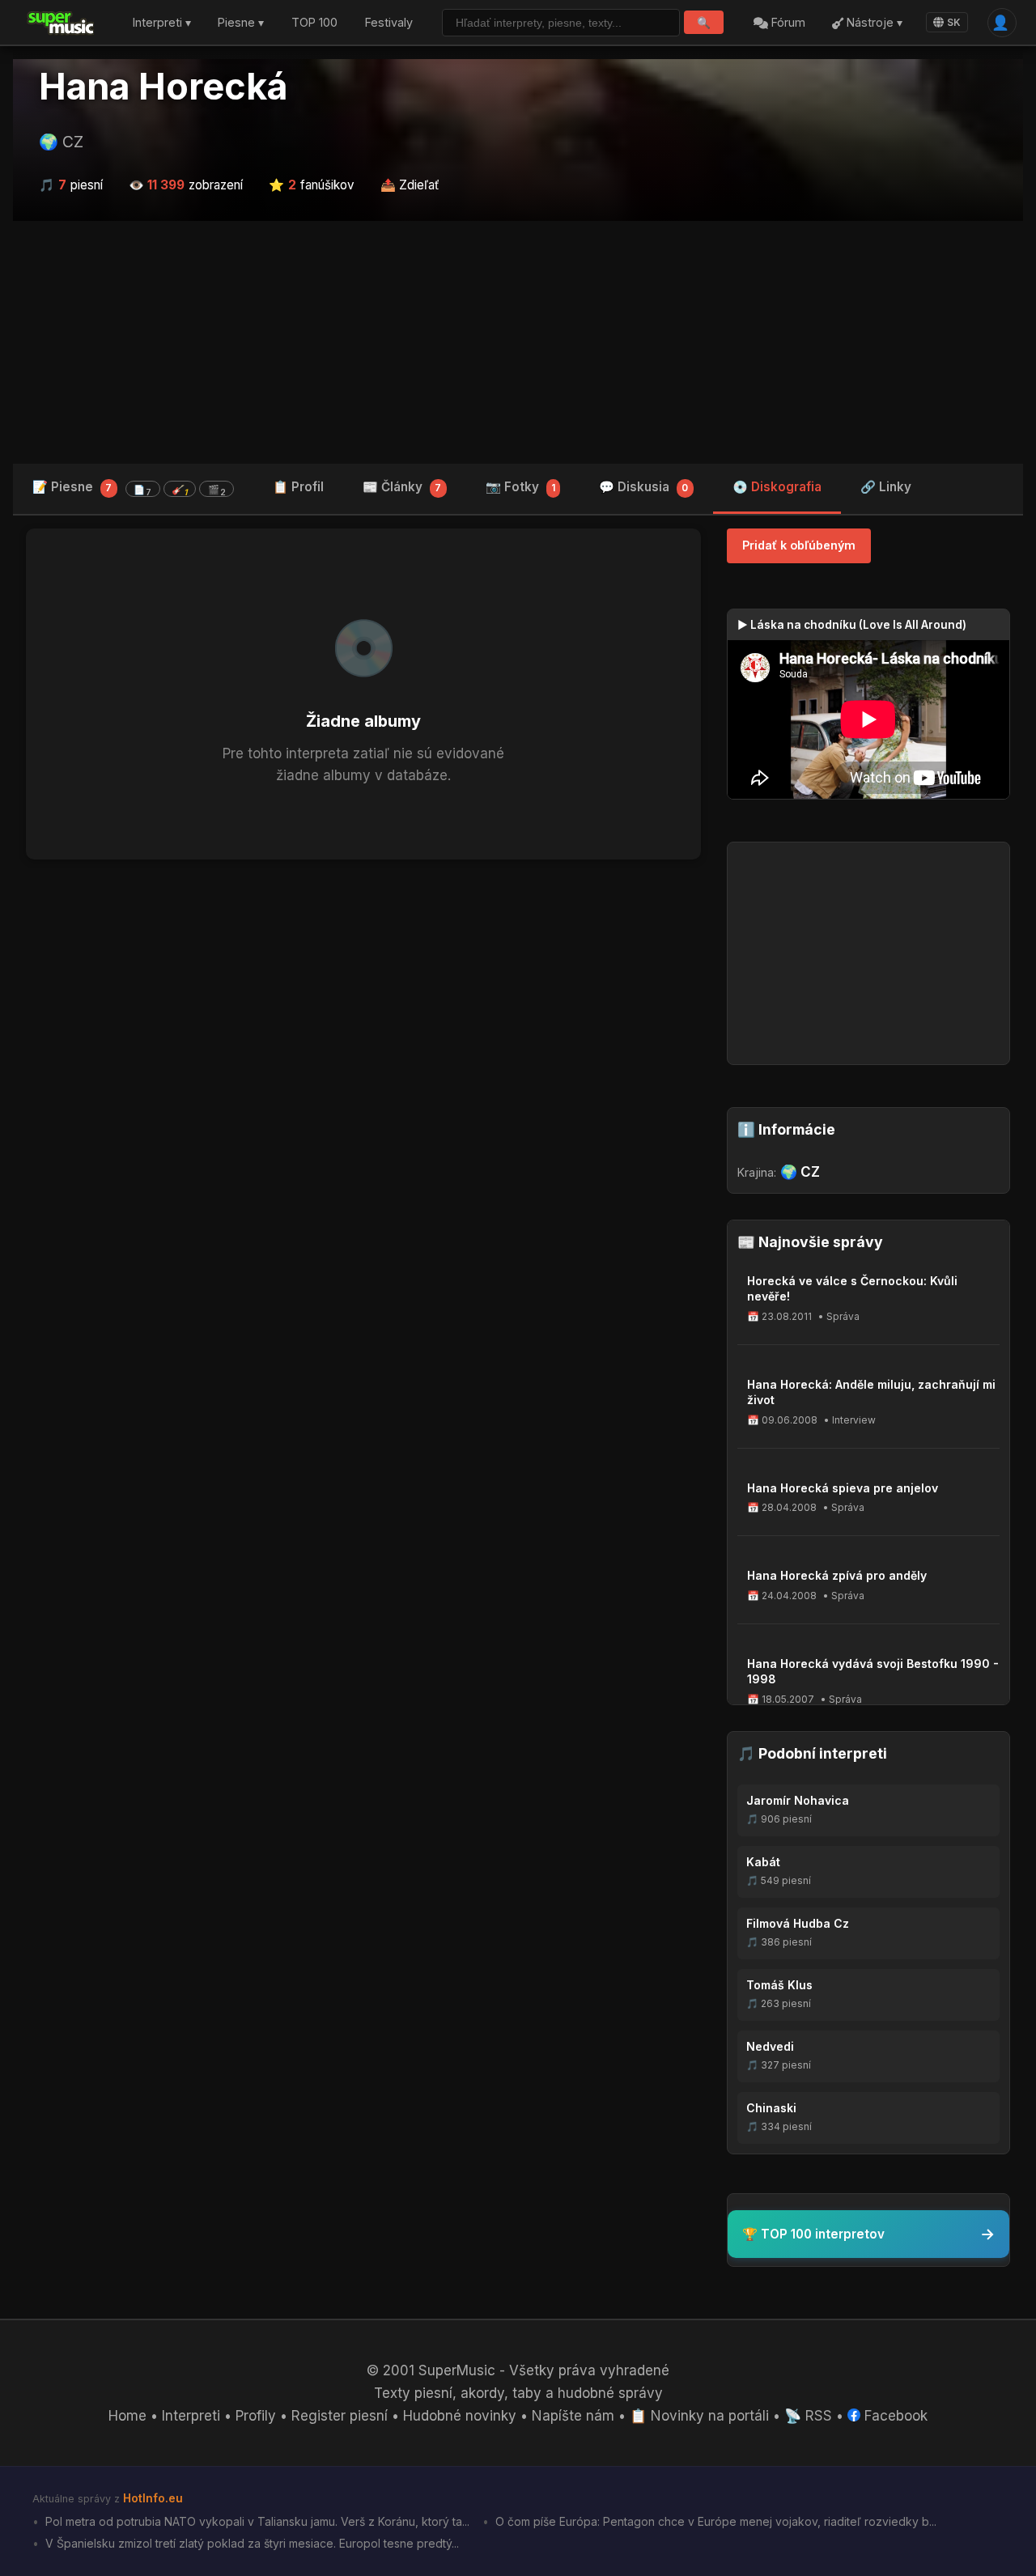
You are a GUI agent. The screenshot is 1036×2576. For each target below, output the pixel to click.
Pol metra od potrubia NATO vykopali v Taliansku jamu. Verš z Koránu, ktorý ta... (256, 2521)
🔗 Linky (886, 487)
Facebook (894, 2416)
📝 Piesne (129, 488)
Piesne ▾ (241, 23)
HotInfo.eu (153, 2498)
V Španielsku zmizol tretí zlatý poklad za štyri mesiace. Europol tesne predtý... (251, 2543)
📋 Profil (298, 487)
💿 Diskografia (777, 487)
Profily (256, 2416)
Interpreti (191, 2416)
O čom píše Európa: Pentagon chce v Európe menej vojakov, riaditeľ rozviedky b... (714, 2521)
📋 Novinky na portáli (699, 2416)
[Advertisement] (518, 342)
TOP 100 (314, 23)
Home (127, 2416)
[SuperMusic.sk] (61, 23)
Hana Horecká (163, 87)
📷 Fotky (520, 487)
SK (954, 22)
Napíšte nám (573, 2416)
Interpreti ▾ (162, 23)
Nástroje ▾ (873, 23)
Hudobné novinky (460, 2416)
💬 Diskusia (643, 487)
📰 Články (402, 487)
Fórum (787, 23)
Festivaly (389, 23)
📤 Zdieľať (410, 185)
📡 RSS (808, 2416)
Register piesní (340, 2416)
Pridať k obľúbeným (799, 545)
